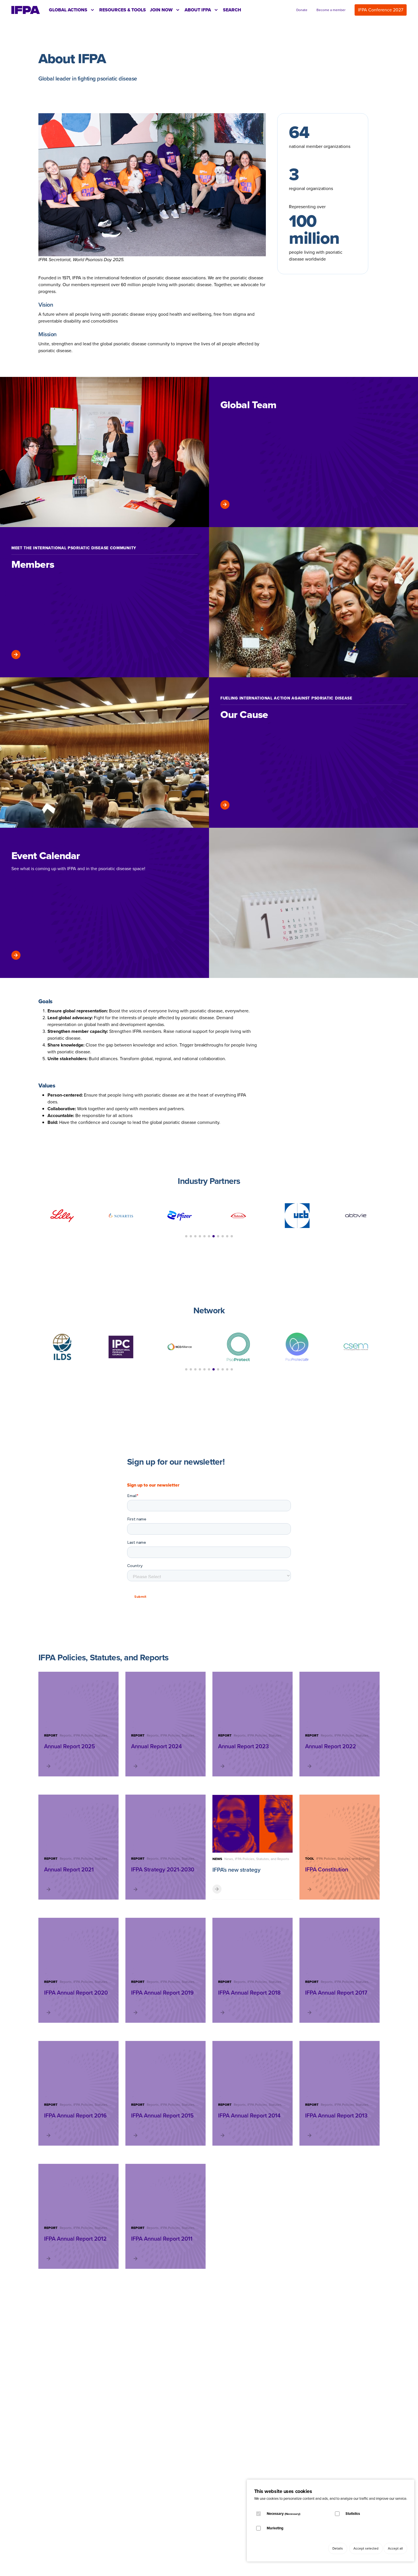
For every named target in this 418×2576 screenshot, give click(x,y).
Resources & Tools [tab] (123, 10)
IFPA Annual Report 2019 (162, 1993)
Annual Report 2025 (70, 1746)
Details (338, 2548)
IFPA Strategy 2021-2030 (163, 1869)
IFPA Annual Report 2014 (249, 2115)
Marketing (275, 2528)
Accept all (395, 2548)
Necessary (284, 2514)
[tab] (72, 10)
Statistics (353, 2514)
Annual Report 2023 (243, 1746)
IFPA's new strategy (236, 1870)
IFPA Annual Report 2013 (336, 2115)
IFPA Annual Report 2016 (75, 2115)
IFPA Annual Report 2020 (76, 1993)
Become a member (331, 10)
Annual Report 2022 (331, 1746)
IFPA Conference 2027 (381, 10)
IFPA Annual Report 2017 (336, 1993)
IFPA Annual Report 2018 (249, 1993)
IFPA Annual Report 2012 (75, 2239)
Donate (302, 10)
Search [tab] (232, 10)
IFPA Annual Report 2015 (162, 2115)
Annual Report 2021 (69, 1869)
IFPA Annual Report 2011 (162, 2239)
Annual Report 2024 (157, 1746)
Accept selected (366, 2548)
